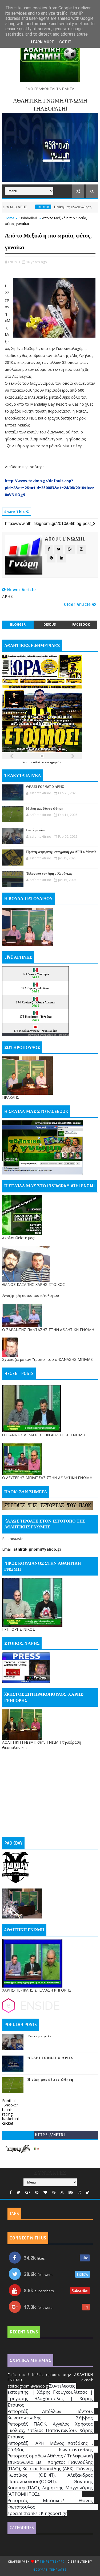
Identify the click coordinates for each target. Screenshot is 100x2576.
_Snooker (10, 2105)
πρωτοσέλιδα (34, 762)
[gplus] (28, 2192)
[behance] (71, 2192)
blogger (18, 624)
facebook (81, 624)
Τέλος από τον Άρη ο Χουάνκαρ (49, 874)
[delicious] (88, 2192)
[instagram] (79, 2192)
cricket (8, 2123)
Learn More (42, 42)
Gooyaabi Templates (50, 2570)
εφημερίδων (55, 762)
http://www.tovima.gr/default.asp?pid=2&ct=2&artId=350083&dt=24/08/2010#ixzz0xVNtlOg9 (49, 488)
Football (9, 2101)
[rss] (62, 2192)
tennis (7, 2109)
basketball (11, 2119)
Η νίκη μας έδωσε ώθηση (49, 207)
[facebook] (11, 2192)
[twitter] (19, 2192)
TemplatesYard (52, 2562)
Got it (65, 42)
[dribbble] (54, 2192)
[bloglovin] (45, 2192)
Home (10, 218)
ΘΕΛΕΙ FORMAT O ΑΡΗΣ (45, 787)
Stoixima (64, 1035)
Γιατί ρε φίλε (36, 830)
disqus (50, 624)
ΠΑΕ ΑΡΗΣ (20, 207)
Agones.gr (50, 1035)
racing (7, 2114)
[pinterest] (37, 2192)
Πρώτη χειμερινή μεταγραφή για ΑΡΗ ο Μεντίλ (61, 852)
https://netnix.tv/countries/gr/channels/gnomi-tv (50, 2136)
